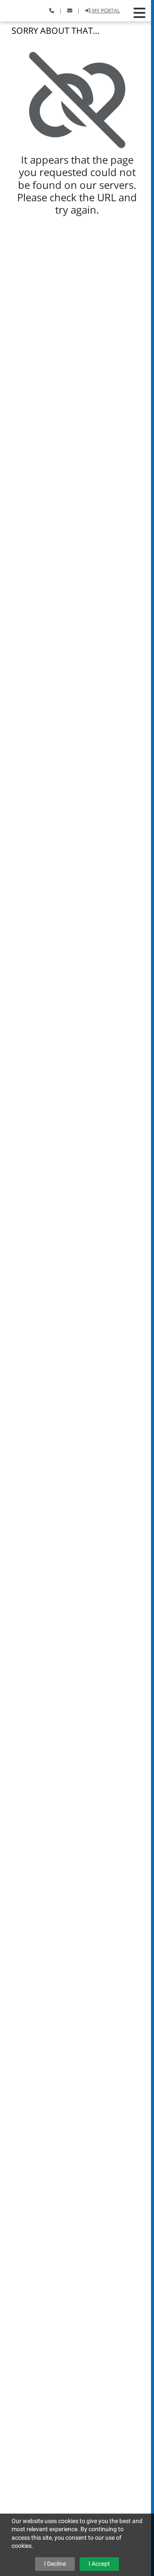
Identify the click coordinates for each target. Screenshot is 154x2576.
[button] (139, 13)
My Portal (105, 10)
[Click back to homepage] (17, 10)
